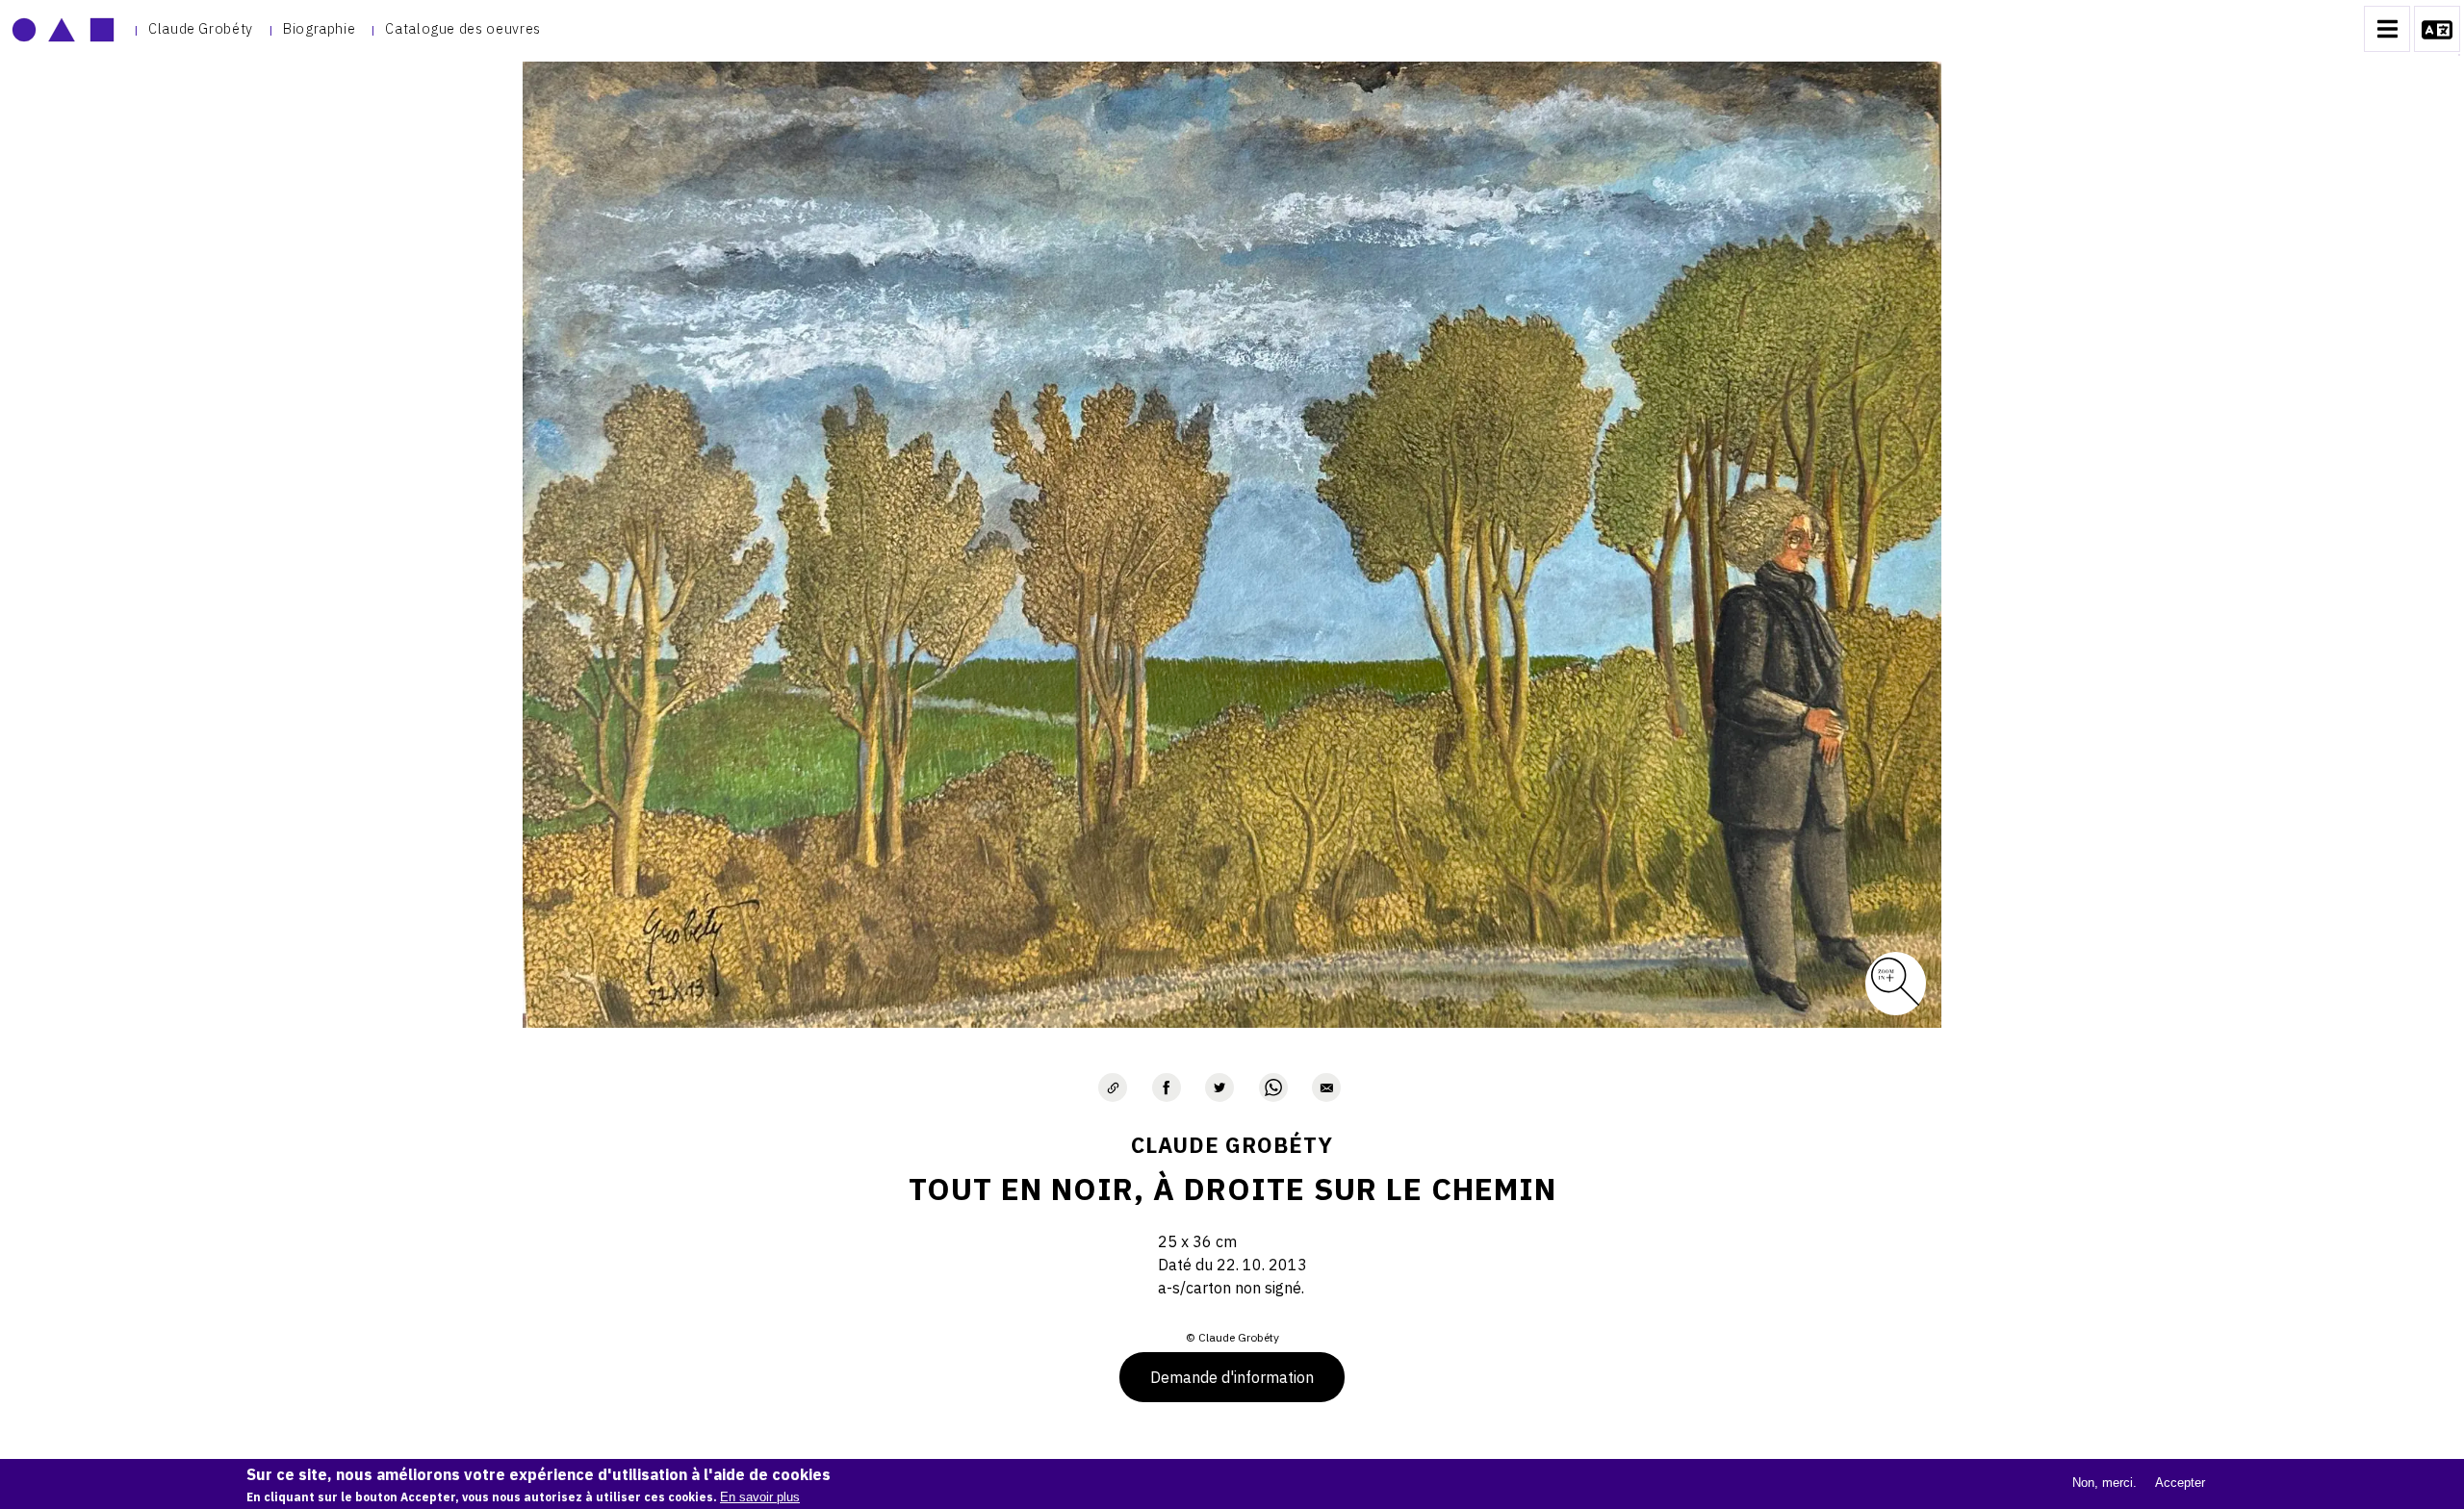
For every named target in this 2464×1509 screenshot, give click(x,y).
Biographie (319, 28)
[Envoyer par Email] (1326, 1087)
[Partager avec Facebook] (1167, 1087)
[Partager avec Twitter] (1219, 1087)
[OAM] (63, 29)
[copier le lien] (1113, 1087)
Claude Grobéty (201, 28)
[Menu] (2387, 29)
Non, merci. (2105, 1483)
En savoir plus (760, 1497)
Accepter (2180, 1483)
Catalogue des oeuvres (462, 28)
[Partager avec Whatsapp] (1273, 1087)
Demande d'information (1232, 1377)
